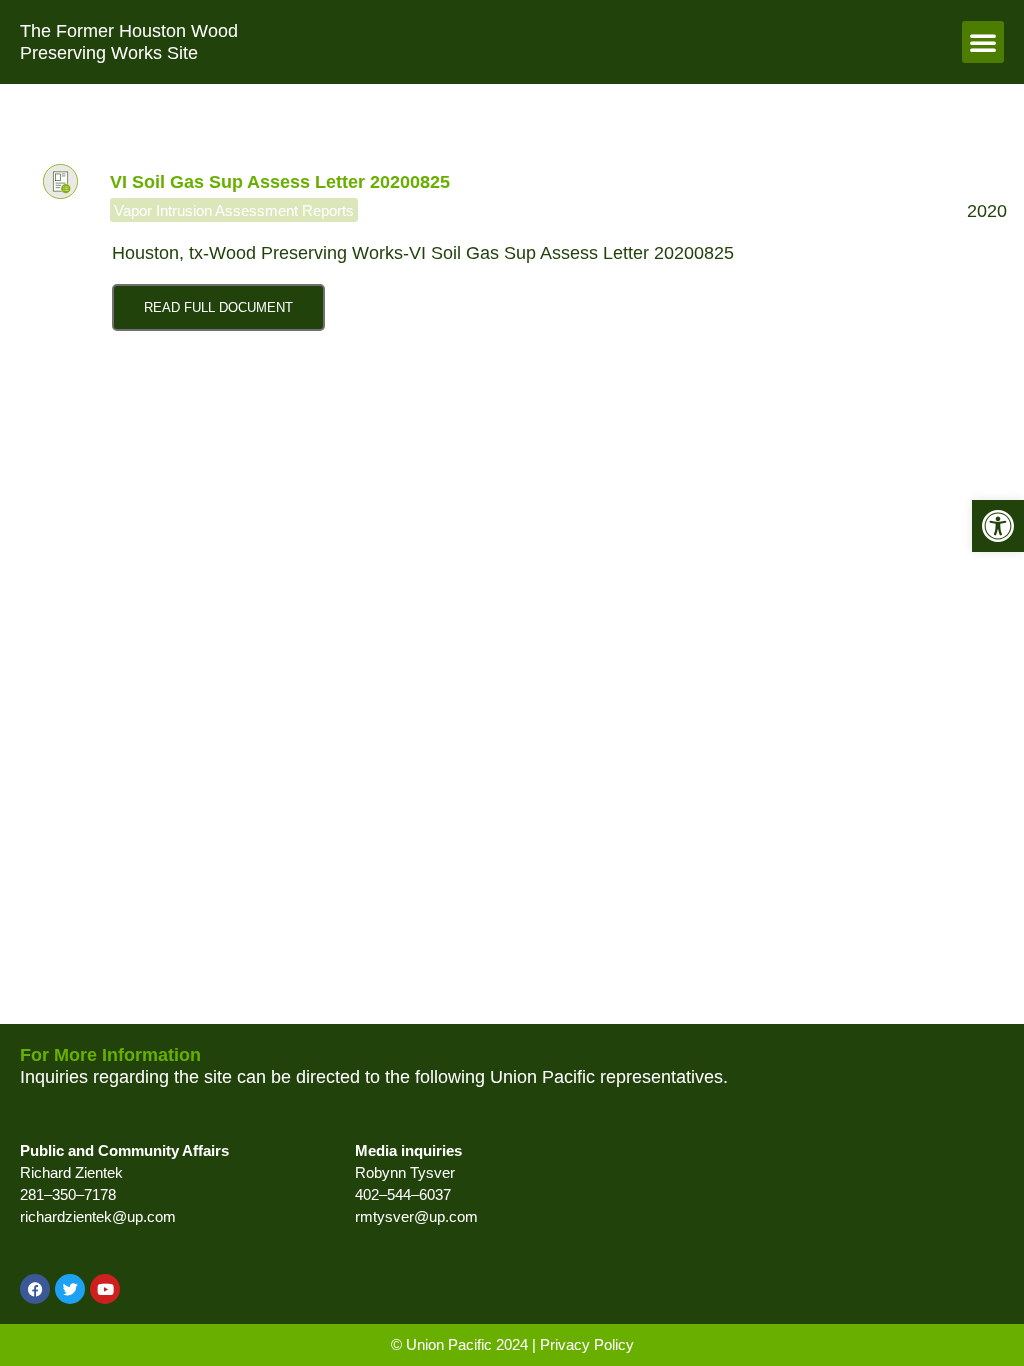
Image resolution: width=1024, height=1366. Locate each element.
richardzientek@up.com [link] (98, 1216)
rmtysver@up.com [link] (416, 1216)
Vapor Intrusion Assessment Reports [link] (234, 210)
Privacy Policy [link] (587, 1344)
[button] (983, 42)
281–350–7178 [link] (68, 1194)
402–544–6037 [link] (403, 1194)
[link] (998, 526)
